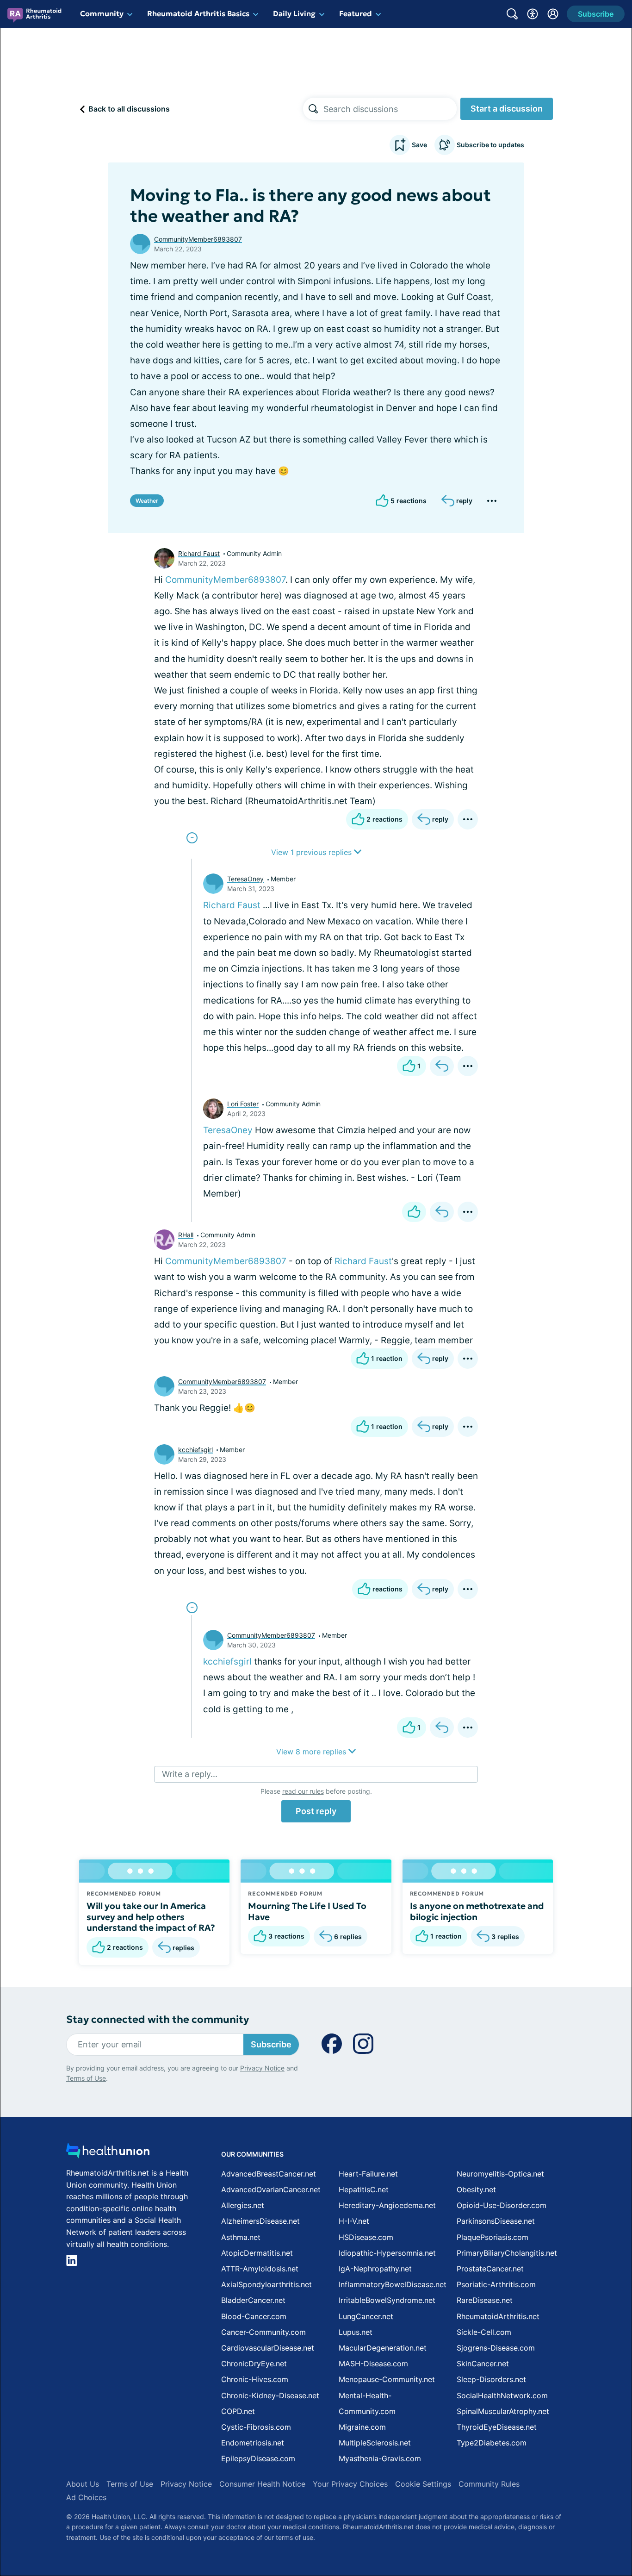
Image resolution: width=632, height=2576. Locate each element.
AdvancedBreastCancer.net (269, 2174)
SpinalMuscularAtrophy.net (503, 2411)
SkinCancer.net (483, 2364)
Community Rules (489, 2484)
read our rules (303, 1791)
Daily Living (294, 13)
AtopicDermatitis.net (257, 2253)
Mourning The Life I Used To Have (307, 1911)
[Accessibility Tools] (533, 14)
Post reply (316, 1811)
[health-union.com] (108, 2153)
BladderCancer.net (253, 2300)
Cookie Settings (423, 2484)
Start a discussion (507, 109)
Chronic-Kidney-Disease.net (270, 2395)
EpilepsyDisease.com (258, 2458)
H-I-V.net (354, 2221)
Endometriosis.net (253, 2443)
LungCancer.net (366, 2316)
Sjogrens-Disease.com (496, 2348)
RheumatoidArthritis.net (498, 2316)
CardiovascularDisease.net (268, 2348)
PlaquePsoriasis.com (493, 2237)
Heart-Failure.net (368, 2174)
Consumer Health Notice (262, 2484)
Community (102, 13)
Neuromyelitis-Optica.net (500, 2174)
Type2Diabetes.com (492, 2443)
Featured (356, 13)
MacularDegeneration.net (383, 2348)
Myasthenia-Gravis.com (380, 2458)
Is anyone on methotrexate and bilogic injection (477, 1911)
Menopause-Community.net (387, 2379)
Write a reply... (190, 1774)
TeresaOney (245, 879)
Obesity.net (476, 2189)
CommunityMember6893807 (198, 239)
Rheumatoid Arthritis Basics (198, 13)
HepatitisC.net (364, 2189)
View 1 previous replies (313, 852)
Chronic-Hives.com (255, 2379)
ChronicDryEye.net (254, 2364)
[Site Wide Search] (512, 14)
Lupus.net (356, 2332)
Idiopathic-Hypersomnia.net (387, 2253)
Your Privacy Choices (350, 2484)
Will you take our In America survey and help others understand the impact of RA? (151, 1917)
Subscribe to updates (490, 145)
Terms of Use (86, 2078)
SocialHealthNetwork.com (502, 2395)
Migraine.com (362, 2427)
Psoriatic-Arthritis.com (496, 2284)
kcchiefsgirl (195, 1450)
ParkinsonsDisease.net (496, 2221)
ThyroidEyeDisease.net (497, 2427)
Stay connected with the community (158, 2019)
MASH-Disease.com (373, 2364)
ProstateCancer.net (490, 2269)
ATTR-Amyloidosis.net (260, 2269)
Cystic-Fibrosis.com (256, 2427)
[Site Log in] (553, 14)
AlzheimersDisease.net (260, 2221)
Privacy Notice (262, 2068)
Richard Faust (199, 553)
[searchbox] (390, 109)
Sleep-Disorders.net (491, 2379)
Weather (147, 501)
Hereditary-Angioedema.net (387, 2205)
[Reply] (442, 1066)
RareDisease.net (485, 2300)
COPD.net (238, 2411)
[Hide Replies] (192, 838)
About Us (83, 2484)
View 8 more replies (312, 1752)
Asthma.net (241, 2237)
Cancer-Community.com (263, 2332)
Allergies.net (243, 2205)
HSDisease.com (366, 2237)
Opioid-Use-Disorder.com (502, 2205)
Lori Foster (243, 1104)
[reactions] (414, 1212)
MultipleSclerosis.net (375, 2443)
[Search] (313, 109)
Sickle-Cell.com (484, 2332)
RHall (186, 1235)
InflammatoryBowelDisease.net (393, 2284)
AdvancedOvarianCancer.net (271, 2189)
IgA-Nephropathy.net (375, 2269)
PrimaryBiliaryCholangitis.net (507, 2253)
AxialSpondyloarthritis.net (266, 2284)
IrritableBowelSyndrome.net (387, 2300)
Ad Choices (86, 2497)
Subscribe (271, 2044)
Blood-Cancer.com (254, 2316)
